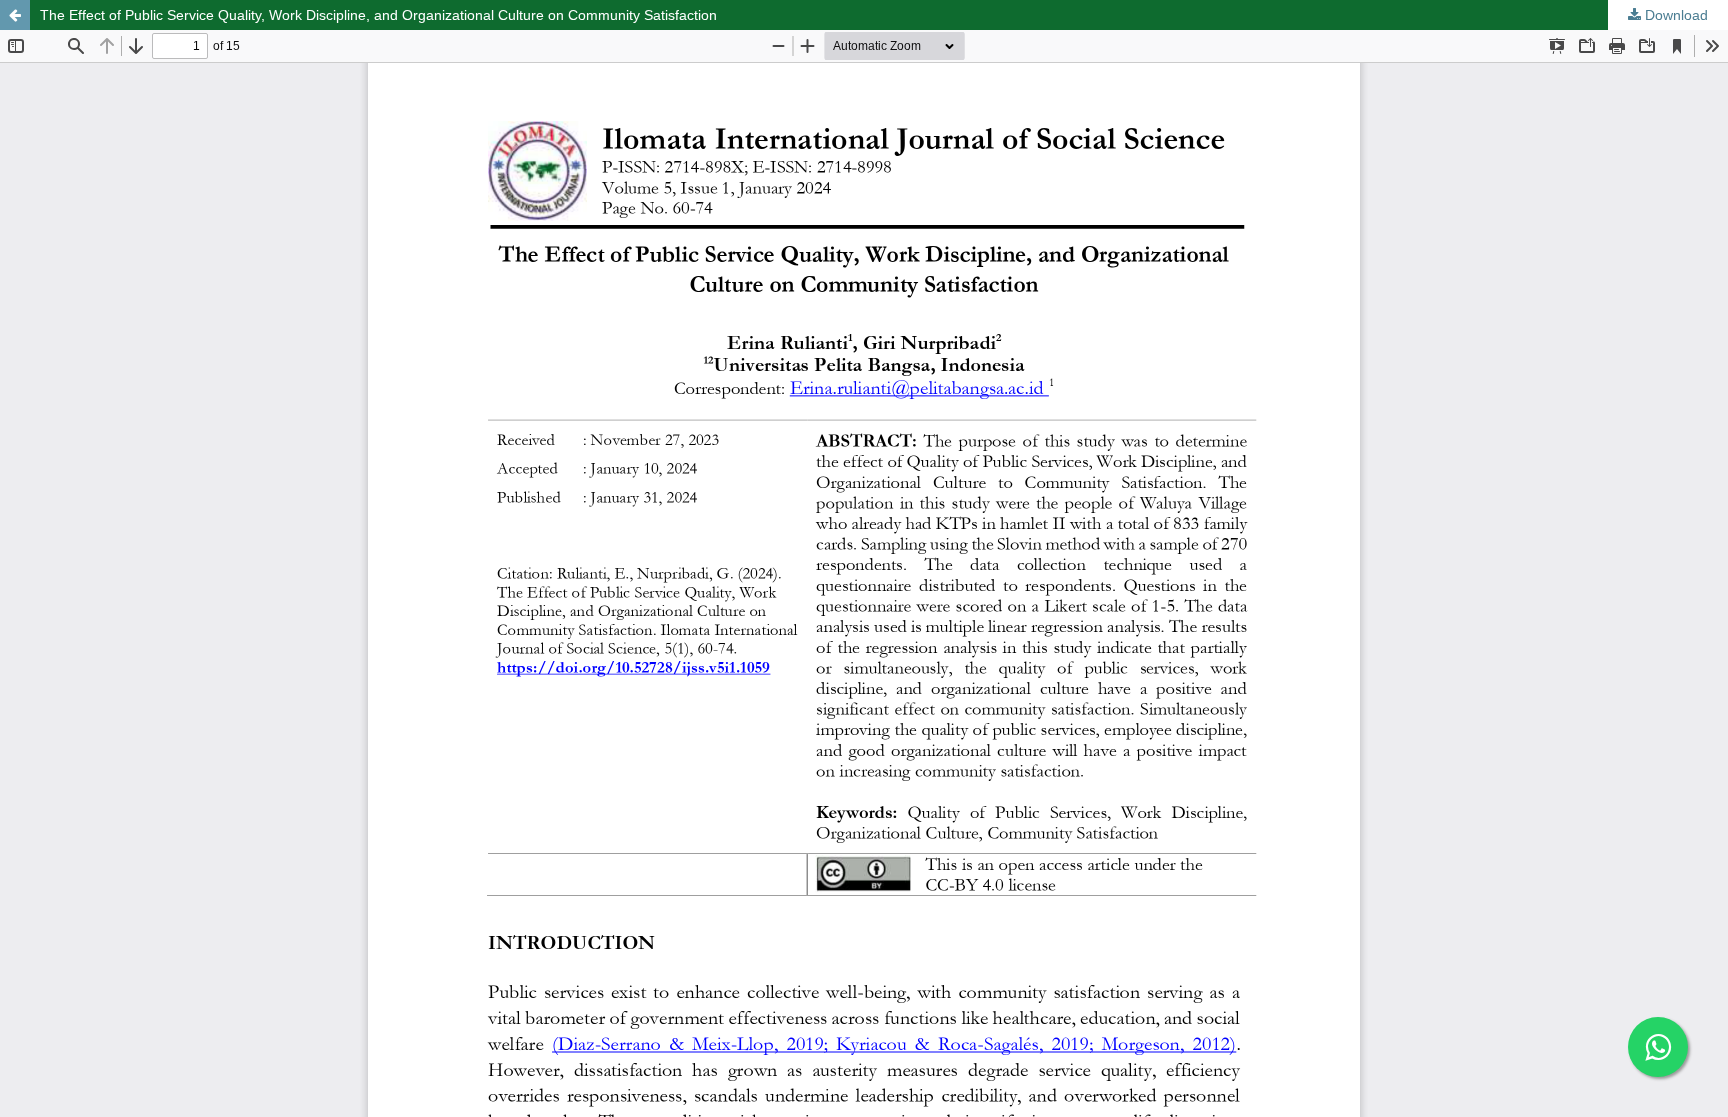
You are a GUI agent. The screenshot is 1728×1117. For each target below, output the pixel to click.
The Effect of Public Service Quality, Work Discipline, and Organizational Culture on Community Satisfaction (378, 15)
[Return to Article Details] (15, 15)
